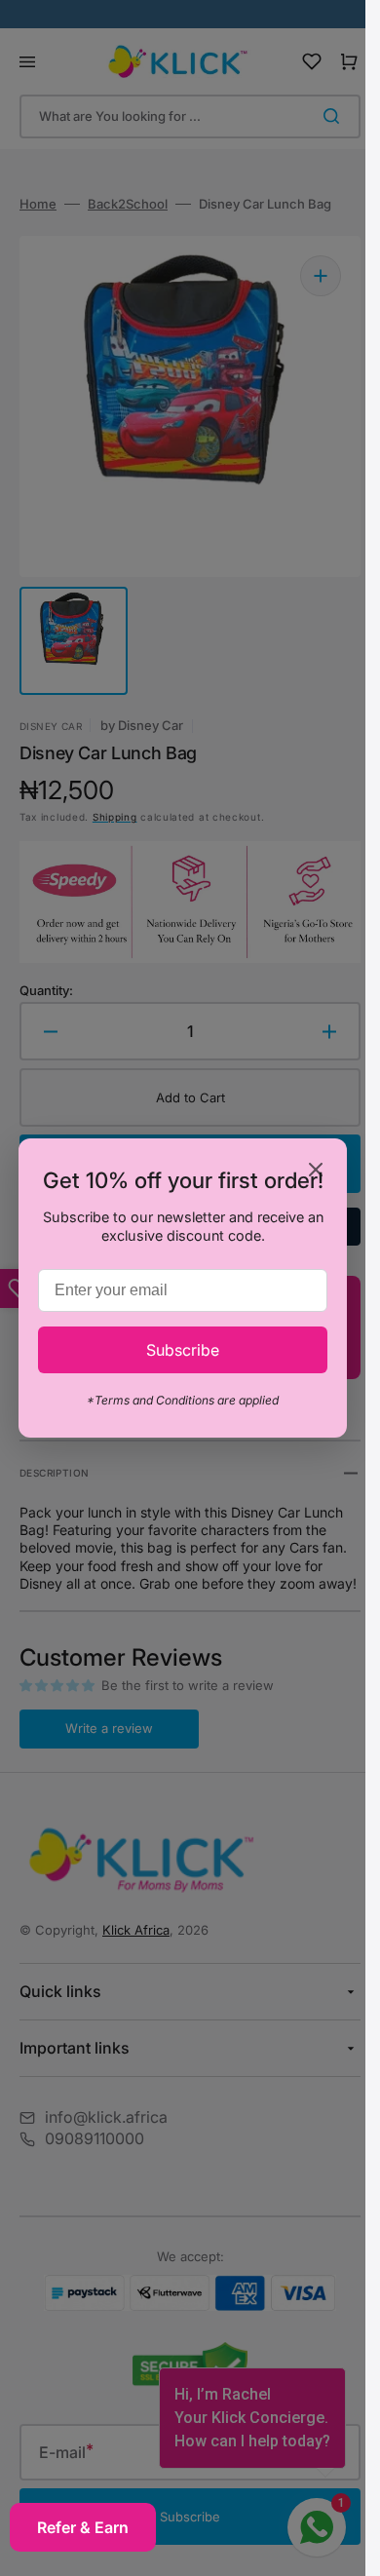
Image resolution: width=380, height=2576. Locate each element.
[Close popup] (316, 1171)
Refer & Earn (83, 2527)
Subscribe (183, 1350)
